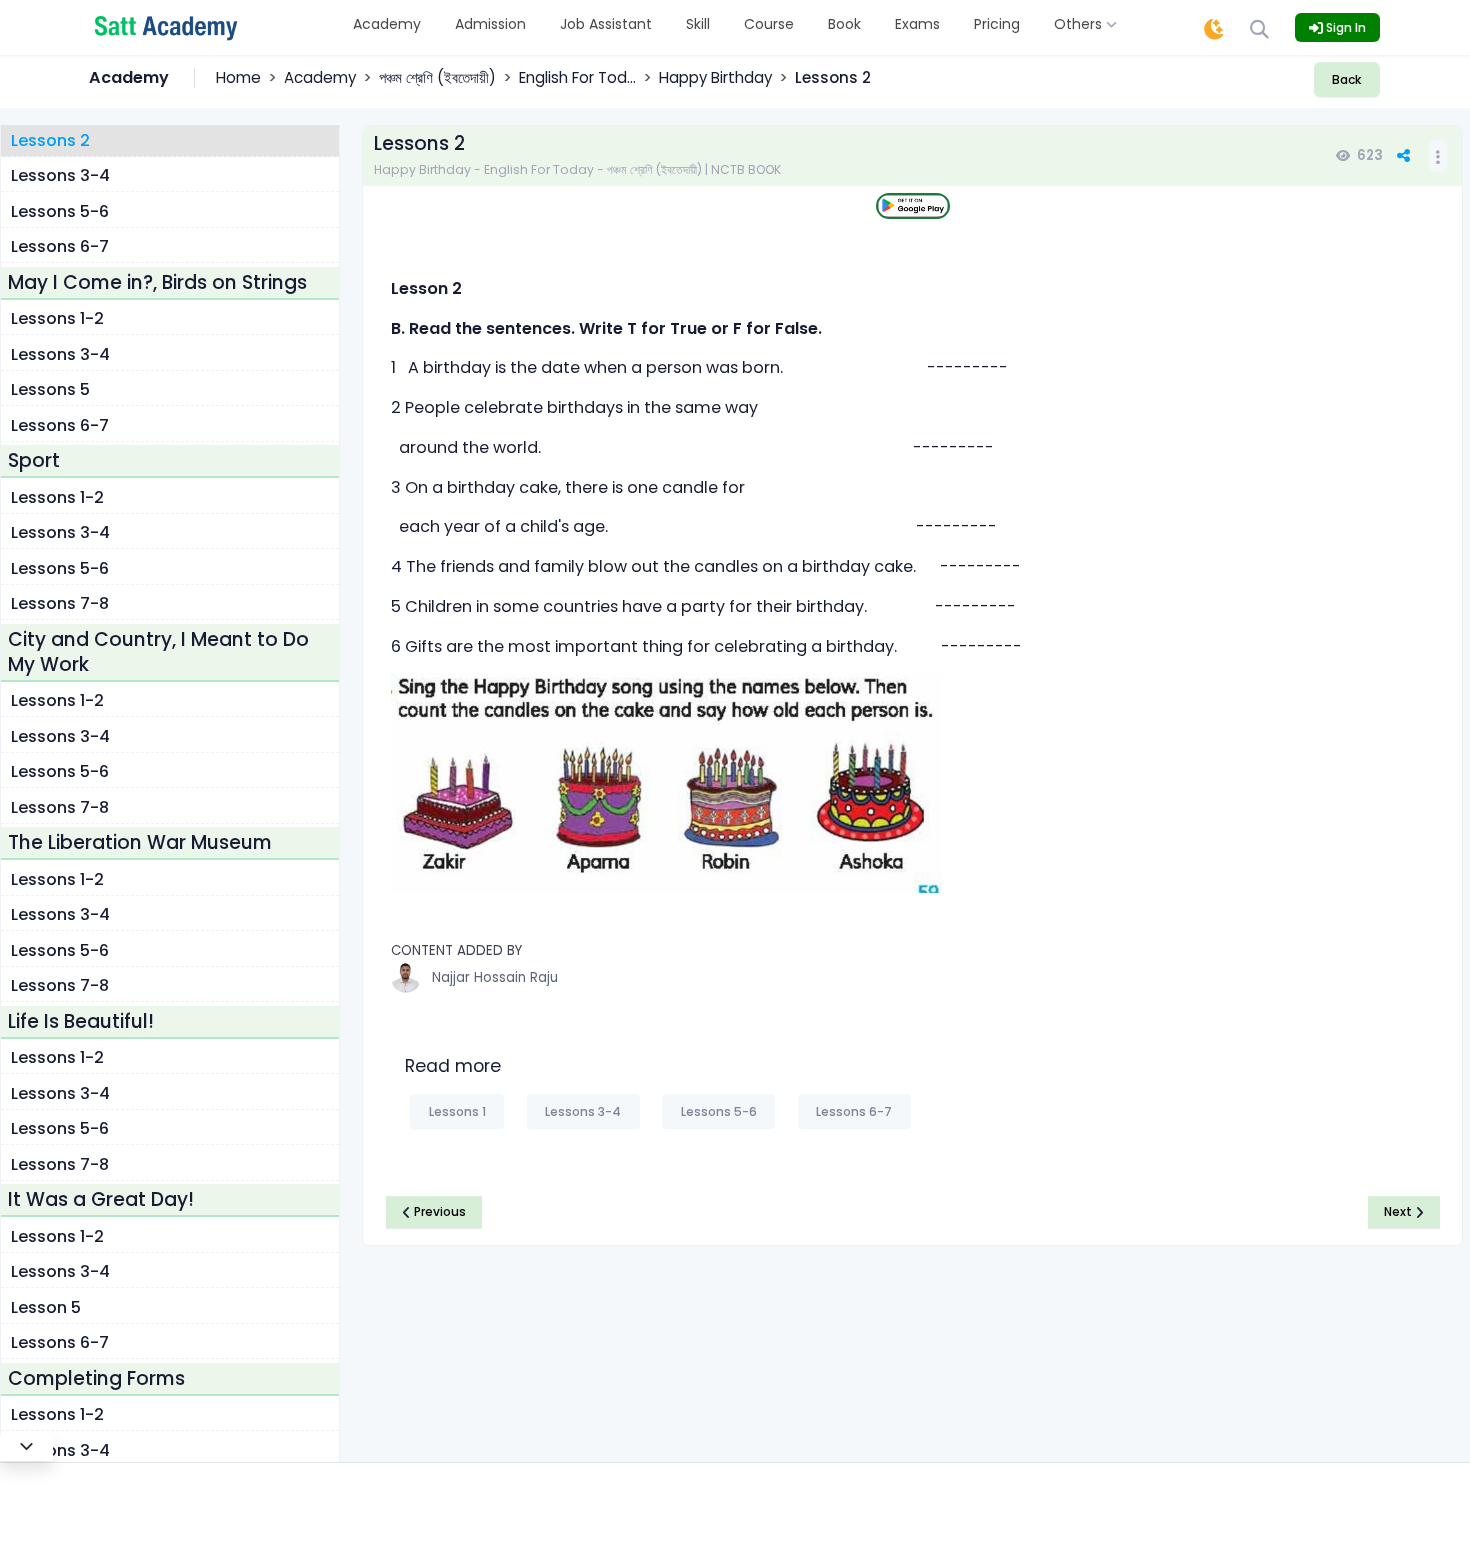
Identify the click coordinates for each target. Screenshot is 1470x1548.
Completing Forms (96, 1378)
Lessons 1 (457, 1111)
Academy (387, 24)
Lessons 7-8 (60, 604)
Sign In (1344, 27)
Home (238, 77)
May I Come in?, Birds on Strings (157, 282)
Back (1346, 79)
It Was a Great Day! (101, 1200)
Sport (34, 461)
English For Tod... (577, 77)
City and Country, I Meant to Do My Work (158, 652)
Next (1399, 1211)
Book (844, 24)
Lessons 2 (50, 140)
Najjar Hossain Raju (495, 977)
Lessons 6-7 (60, 247)
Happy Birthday (715, 77)
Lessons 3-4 (60, 176)
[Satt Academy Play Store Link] (913, 206)
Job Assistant (606, 24)
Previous (438, 1211)
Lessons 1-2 (57, 319)
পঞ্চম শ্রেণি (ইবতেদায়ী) (437, 77)
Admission (490, 24)
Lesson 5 (46, 1307)
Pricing (997, 24)
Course (769, 24)
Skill (698, 24)
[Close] (26, 1446)
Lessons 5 (50, 390)
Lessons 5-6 (60, 211)
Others (1080, 24)
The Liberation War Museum (140, 843)
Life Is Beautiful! (81, 1021)
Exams (917, 24)
